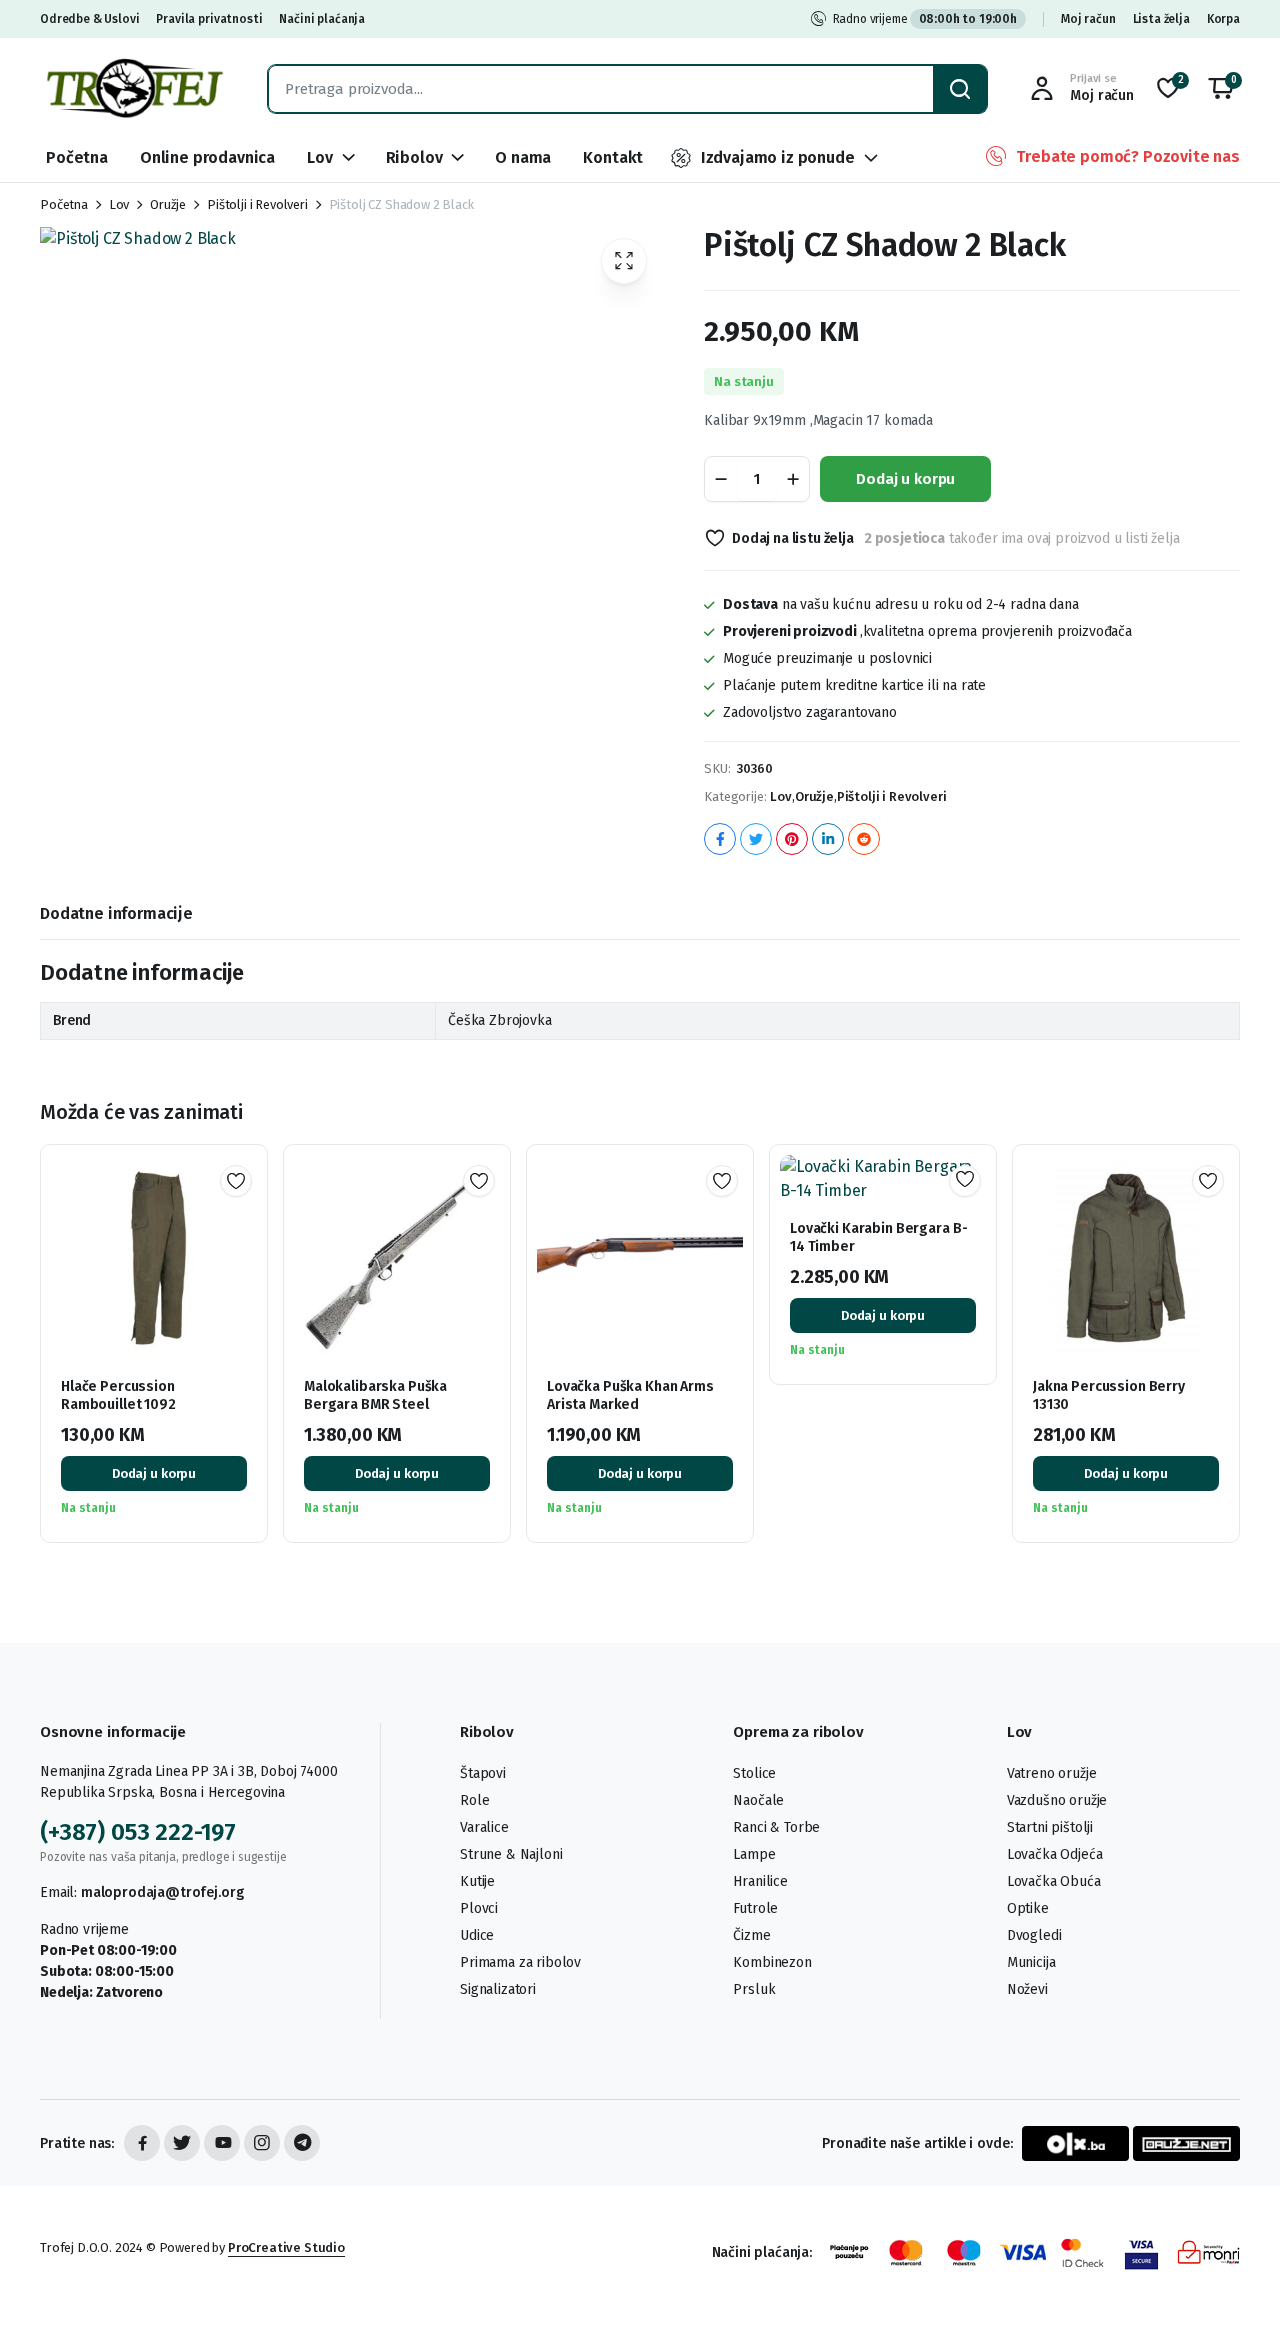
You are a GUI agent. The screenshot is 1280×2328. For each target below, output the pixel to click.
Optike (1028, 1908)
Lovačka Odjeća (1055, 1854)
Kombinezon (772, 1962)
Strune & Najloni (511, 1854)
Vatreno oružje (1052, 1773)
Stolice (754, 1773)
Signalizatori (498, 1989)
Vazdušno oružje (1057, 1800)
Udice (477, 1935)
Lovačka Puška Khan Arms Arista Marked (630, 1395)
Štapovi (483, 1773)
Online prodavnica (207, 157)
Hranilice (760, 1881)
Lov (320, 157)
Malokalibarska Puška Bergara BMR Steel (375, 1395)
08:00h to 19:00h (968, 19)
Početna (77, 157)
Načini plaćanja (322, 19)
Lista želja (1161, 19)
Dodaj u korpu (905, 479)
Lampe (754, 1854)
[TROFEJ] (134, 88)
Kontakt (613, 157)
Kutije (477, 1881)
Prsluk (754, 1989)
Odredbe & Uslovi (89, 19)
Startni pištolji (1050, 1827)
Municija (1031, 1962)
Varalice (484, 1827)
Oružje (168, 204)
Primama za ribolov (520, 1962)
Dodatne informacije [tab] (116, 913)
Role (474, 1800)
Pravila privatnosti (209, 19)
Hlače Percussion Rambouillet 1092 (118, 1395)
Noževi (1027, 1989)
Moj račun (1088, 19)
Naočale (758, 1800)
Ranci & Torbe (776, 1827)
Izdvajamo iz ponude (778, 157)
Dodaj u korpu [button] (154, 1473)
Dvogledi (1034, 1935)
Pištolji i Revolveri (257, 204)
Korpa (1223, 19)
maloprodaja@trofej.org (162, 1892)
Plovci (479, 1908)
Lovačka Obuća (1054, 1881)
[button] (1221, 89)
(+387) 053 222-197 (138, 1832)
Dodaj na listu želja (793, 538)
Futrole (755, 1908)
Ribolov (414, 157)
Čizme (751, 1935)
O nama (523, 157)
